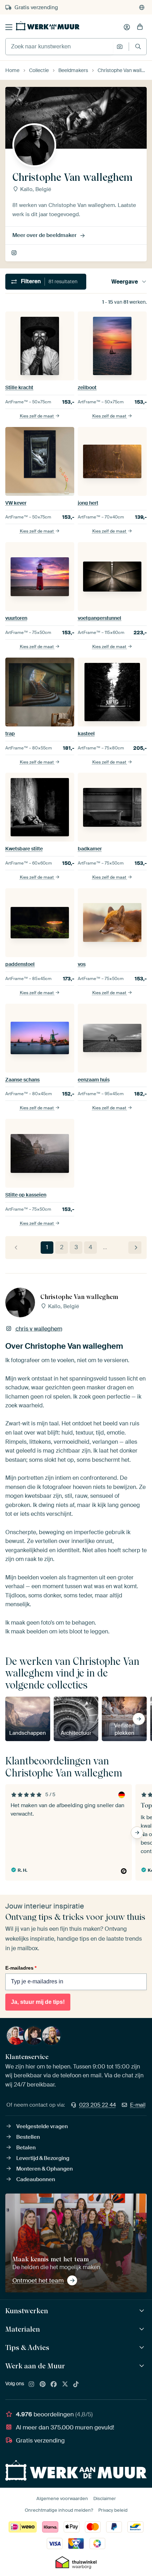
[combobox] (59, 47)
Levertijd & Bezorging (43, 2158)
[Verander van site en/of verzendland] (142, 7)
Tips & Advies (27, 2348)
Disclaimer (105, 2498)
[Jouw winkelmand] (140, 27)
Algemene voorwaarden (62, 2498)
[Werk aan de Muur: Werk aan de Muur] (143, 2366)
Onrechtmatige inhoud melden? (59, 2510)
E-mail (138, 2105)
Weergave (125, 282)
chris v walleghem (15, 253)
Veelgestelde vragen (42, 2126)
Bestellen (28, 2137)
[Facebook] (54, 2385)
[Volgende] (135, 1248)
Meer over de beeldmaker (45, 235)
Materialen (23, 2329)
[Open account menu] (127, 27)
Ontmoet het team (38, 2280)
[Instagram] (31, 2385)
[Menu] (9, 27)
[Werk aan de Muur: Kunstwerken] (143, 2311)
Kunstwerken (27, 2311)
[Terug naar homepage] (48, 26)
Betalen (26, 2148)
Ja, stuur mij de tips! (38, 2002)
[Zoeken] (138, 46)
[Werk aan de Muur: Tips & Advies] (143, 2348)
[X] (65, 2385)
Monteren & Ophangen (45, 2169)
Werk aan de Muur (35, 2366)
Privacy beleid (113, 2510)
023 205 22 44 (98, 2105)
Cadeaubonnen (36, 2179)
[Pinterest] (43, 2385)
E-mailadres (21, 1968)
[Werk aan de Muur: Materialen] (143, 2329)
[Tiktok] (76, 2385)
